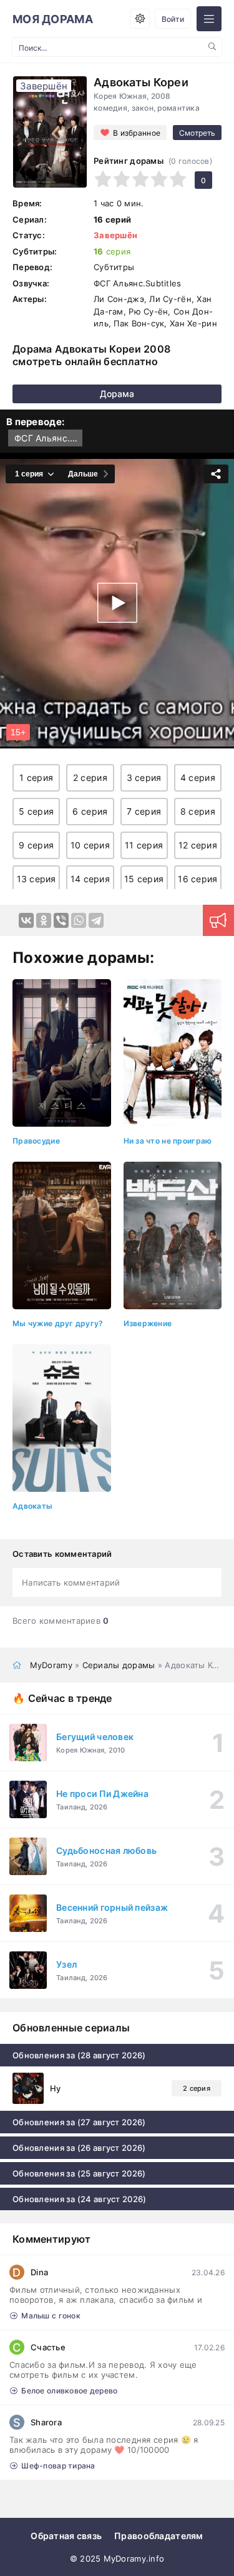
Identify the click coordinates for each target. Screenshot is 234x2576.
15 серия (144, 879)
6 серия (90, 811)
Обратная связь (66, 2536)
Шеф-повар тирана (58, 2466)
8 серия (198, 811)
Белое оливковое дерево (69, 2391)
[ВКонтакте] (26, 920)
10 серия (90, 845)
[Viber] (61, 920)
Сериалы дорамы (119, 1665)
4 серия (198, 777)
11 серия (144, 845)
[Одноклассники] (44, 920)
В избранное (137, 133)
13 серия (37, 879)
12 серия (198, 845)
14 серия (90, 879)
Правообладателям (158, 2536)
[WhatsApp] (79, 920)
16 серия (197, 879)
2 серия (90, 777)
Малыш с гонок (51, 2316)
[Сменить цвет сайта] (140, 19)
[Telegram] (96, 920)
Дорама (117, 394)
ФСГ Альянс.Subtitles (48, 438)
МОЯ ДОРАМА (53, 19)
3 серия (144, 777)
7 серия (144, 811)
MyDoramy (51, 1665)
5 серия (36, 811)
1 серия (36, 777)
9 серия (36, 845)
